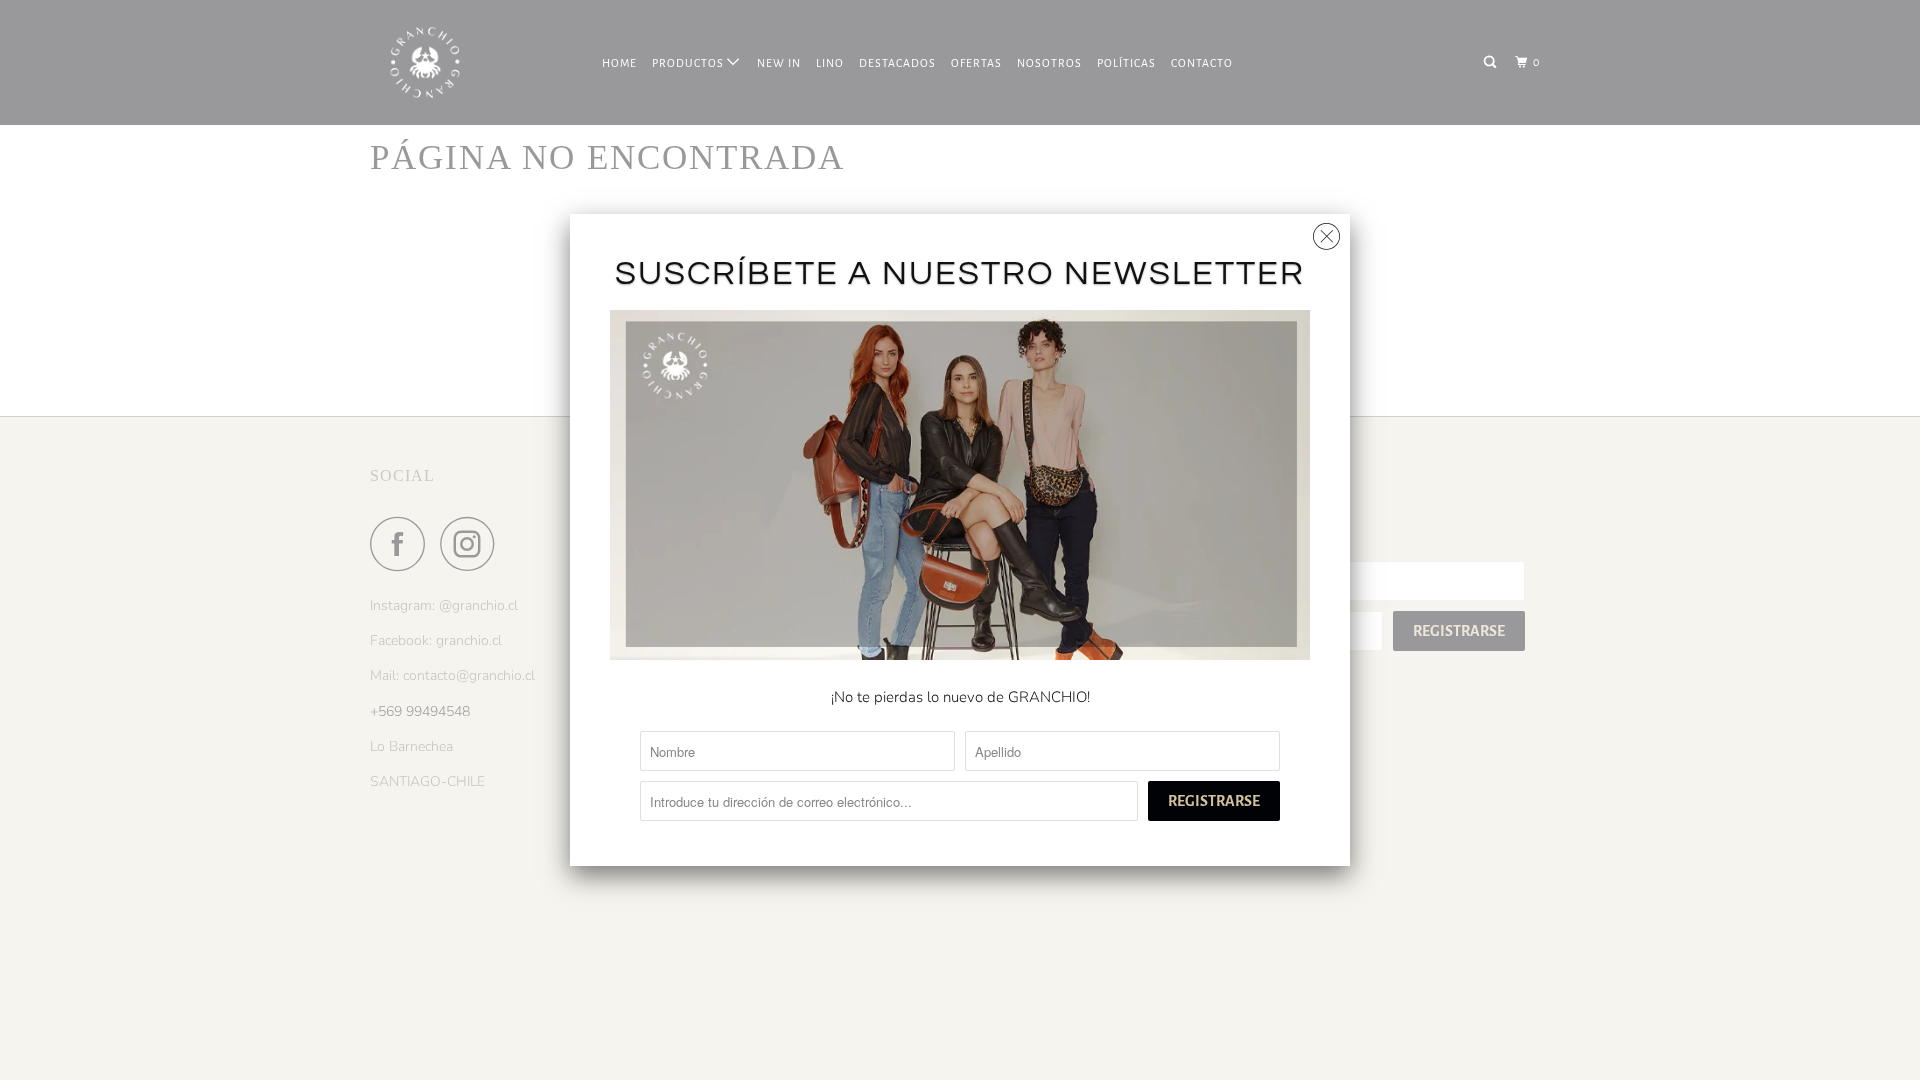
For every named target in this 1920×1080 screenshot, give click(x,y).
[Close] (1326, 231)
